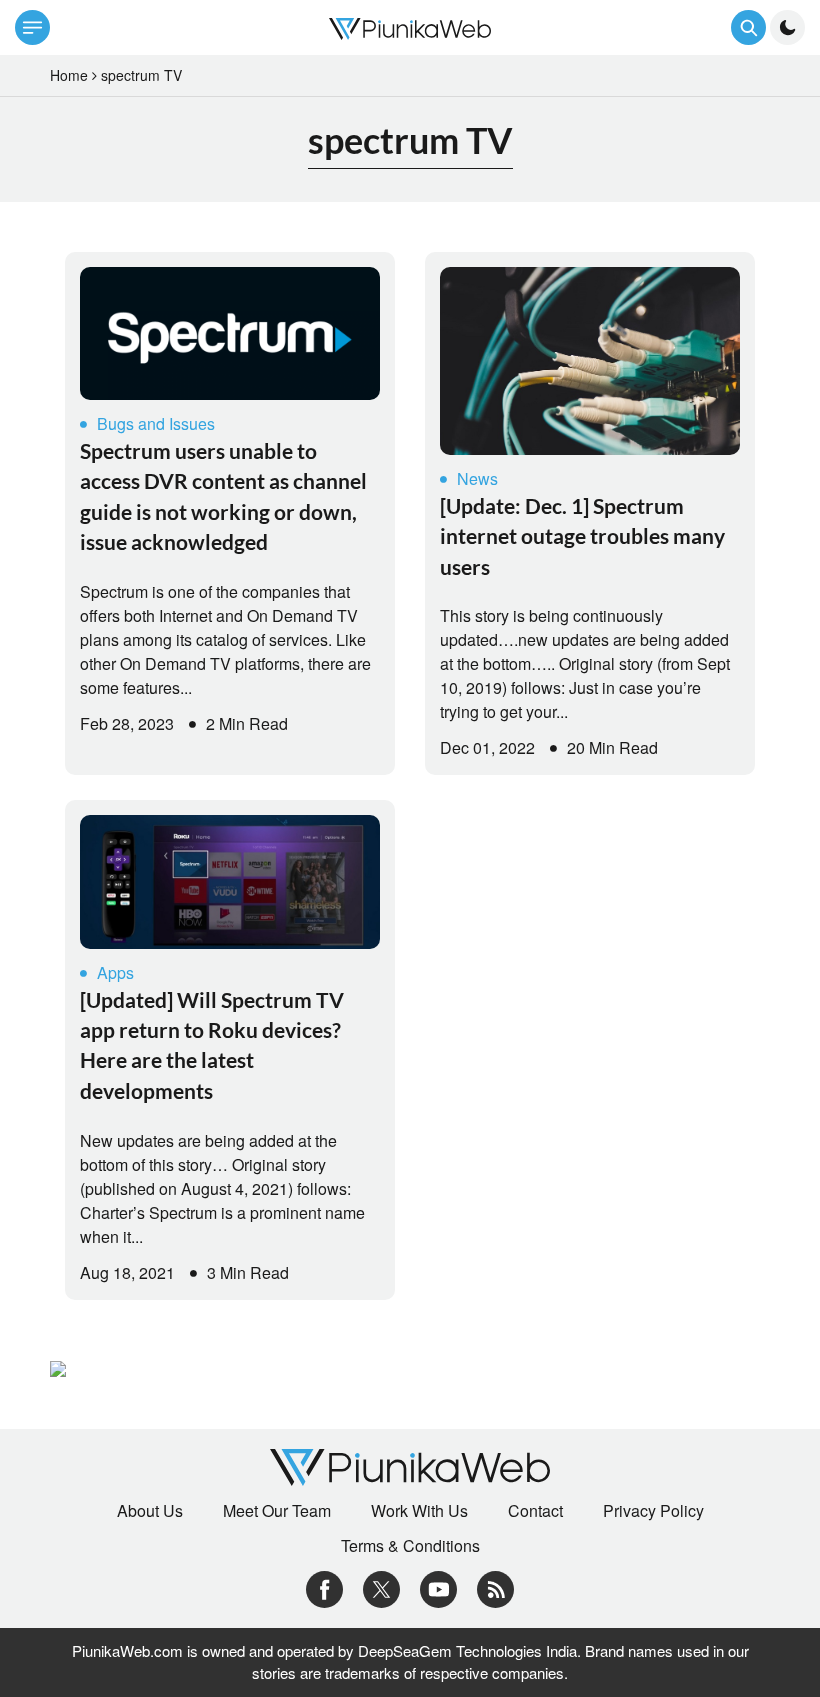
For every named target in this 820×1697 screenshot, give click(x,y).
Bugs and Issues (156, 423)
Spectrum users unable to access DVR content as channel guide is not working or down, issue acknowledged (223, 496)
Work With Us (419, 1511)
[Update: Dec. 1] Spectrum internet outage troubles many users (582, 536)
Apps (115, 972)
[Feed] (495, 1586)
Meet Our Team (277, 1511)
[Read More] (230, 333)
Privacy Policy (653, 1511)
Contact (535, 1511)
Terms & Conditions (410, 1546)
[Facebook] (324, 1586)
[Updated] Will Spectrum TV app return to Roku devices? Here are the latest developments (212, 1045)
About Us (150, 1511)
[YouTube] (438, 1586)
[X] (381, 1586)
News (477, 478)
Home (69, 75)
